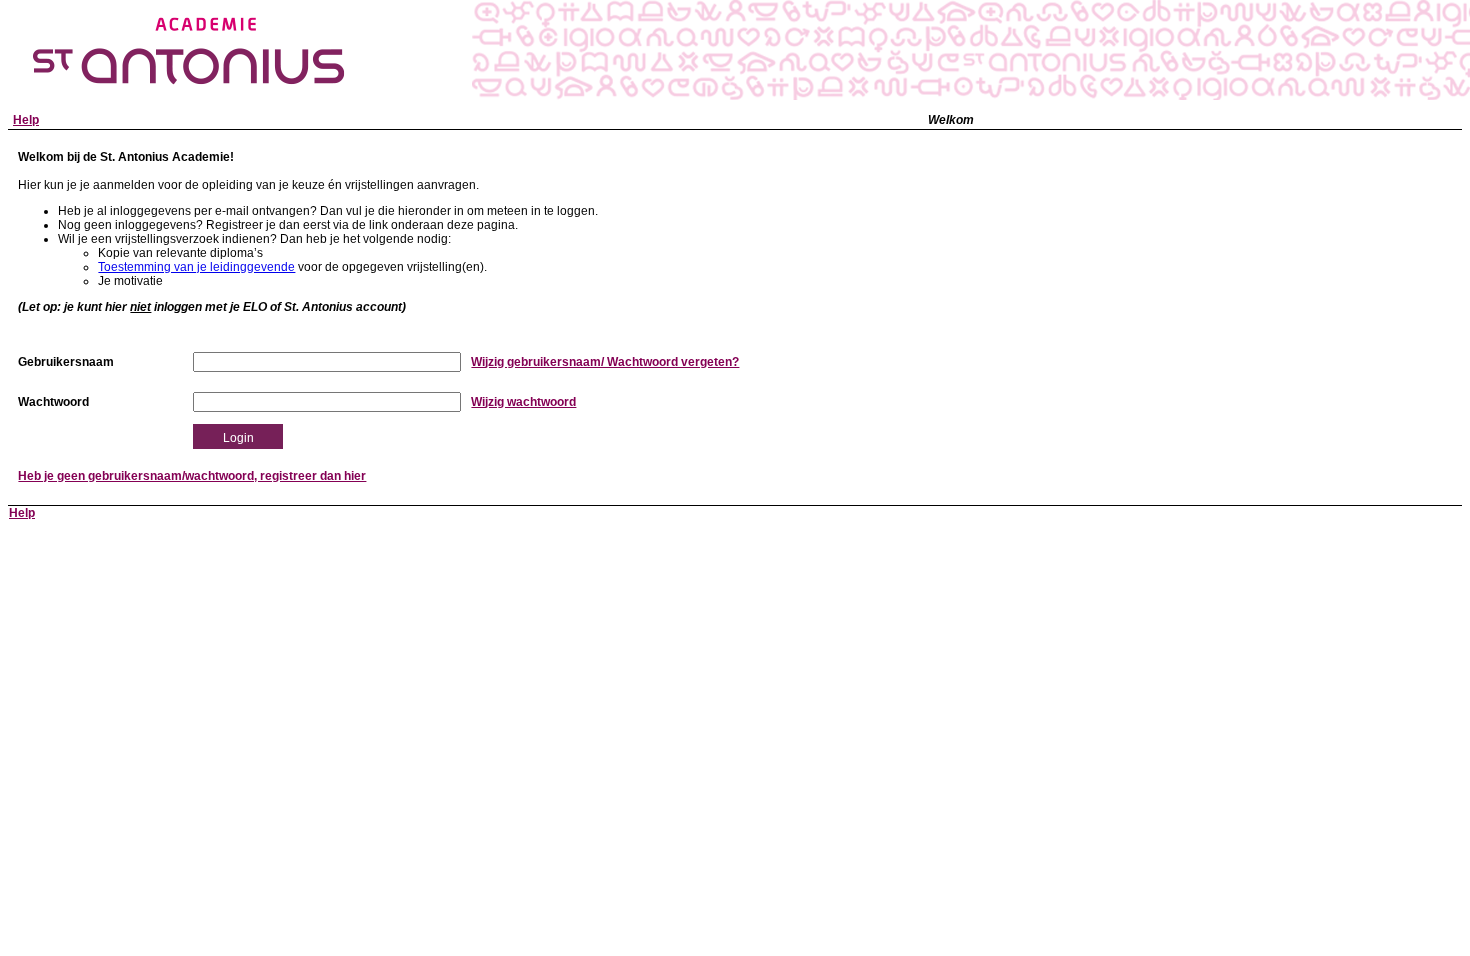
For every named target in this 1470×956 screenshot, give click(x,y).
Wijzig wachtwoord (523, 402)
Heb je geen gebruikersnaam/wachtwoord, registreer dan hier (192, 476)
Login (238, 438)
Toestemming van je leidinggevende (196, 267)
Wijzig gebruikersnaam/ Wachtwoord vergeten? (605, 362)
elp (26, 120)
